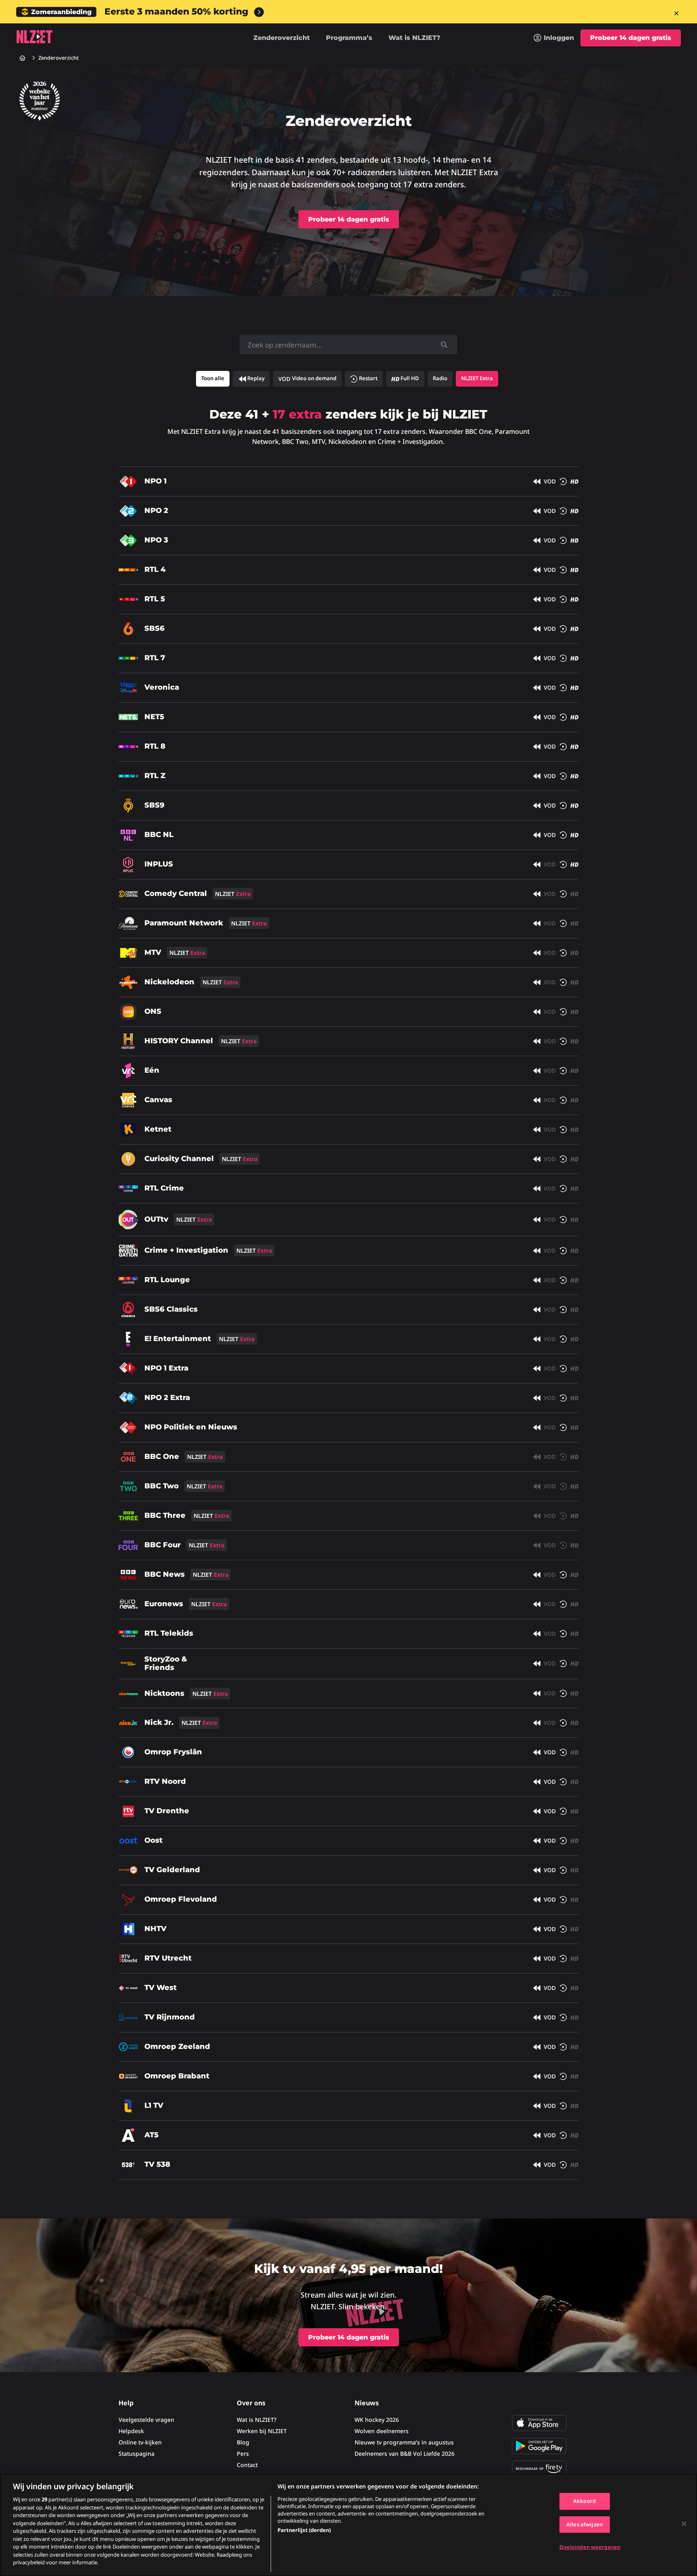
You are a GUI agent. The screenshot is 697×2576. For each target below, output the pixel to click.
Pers (243, 2454)
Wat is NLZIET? (414, 38)
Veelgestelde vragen (146, 2420)
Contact (247, 2465)
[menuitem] (554, 38)
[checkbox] (251, 379)
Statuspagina (137, 2454)
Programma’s (349, 38)
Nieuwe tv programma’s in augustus (404, 2442)
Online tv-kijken (140, 2442)
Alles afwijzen (584, 2524)
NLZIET (34, 37)
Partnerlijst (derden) (304, 2530)
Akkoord (584, 2501)
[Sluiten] (684, 2524)
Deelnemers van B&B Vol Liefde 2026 (405, 2454)
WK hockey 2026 (377, 2420)
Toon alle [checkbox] (213, 378)
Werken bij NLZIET (262, 2431)
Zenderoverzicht (282, 38)
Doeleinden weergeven (590, 2547)
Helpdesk (131, 2431)
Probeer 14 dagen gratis (631, 38)
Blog (243, 2442)
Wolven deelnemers (382, 2431)
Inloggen (559, 38)
